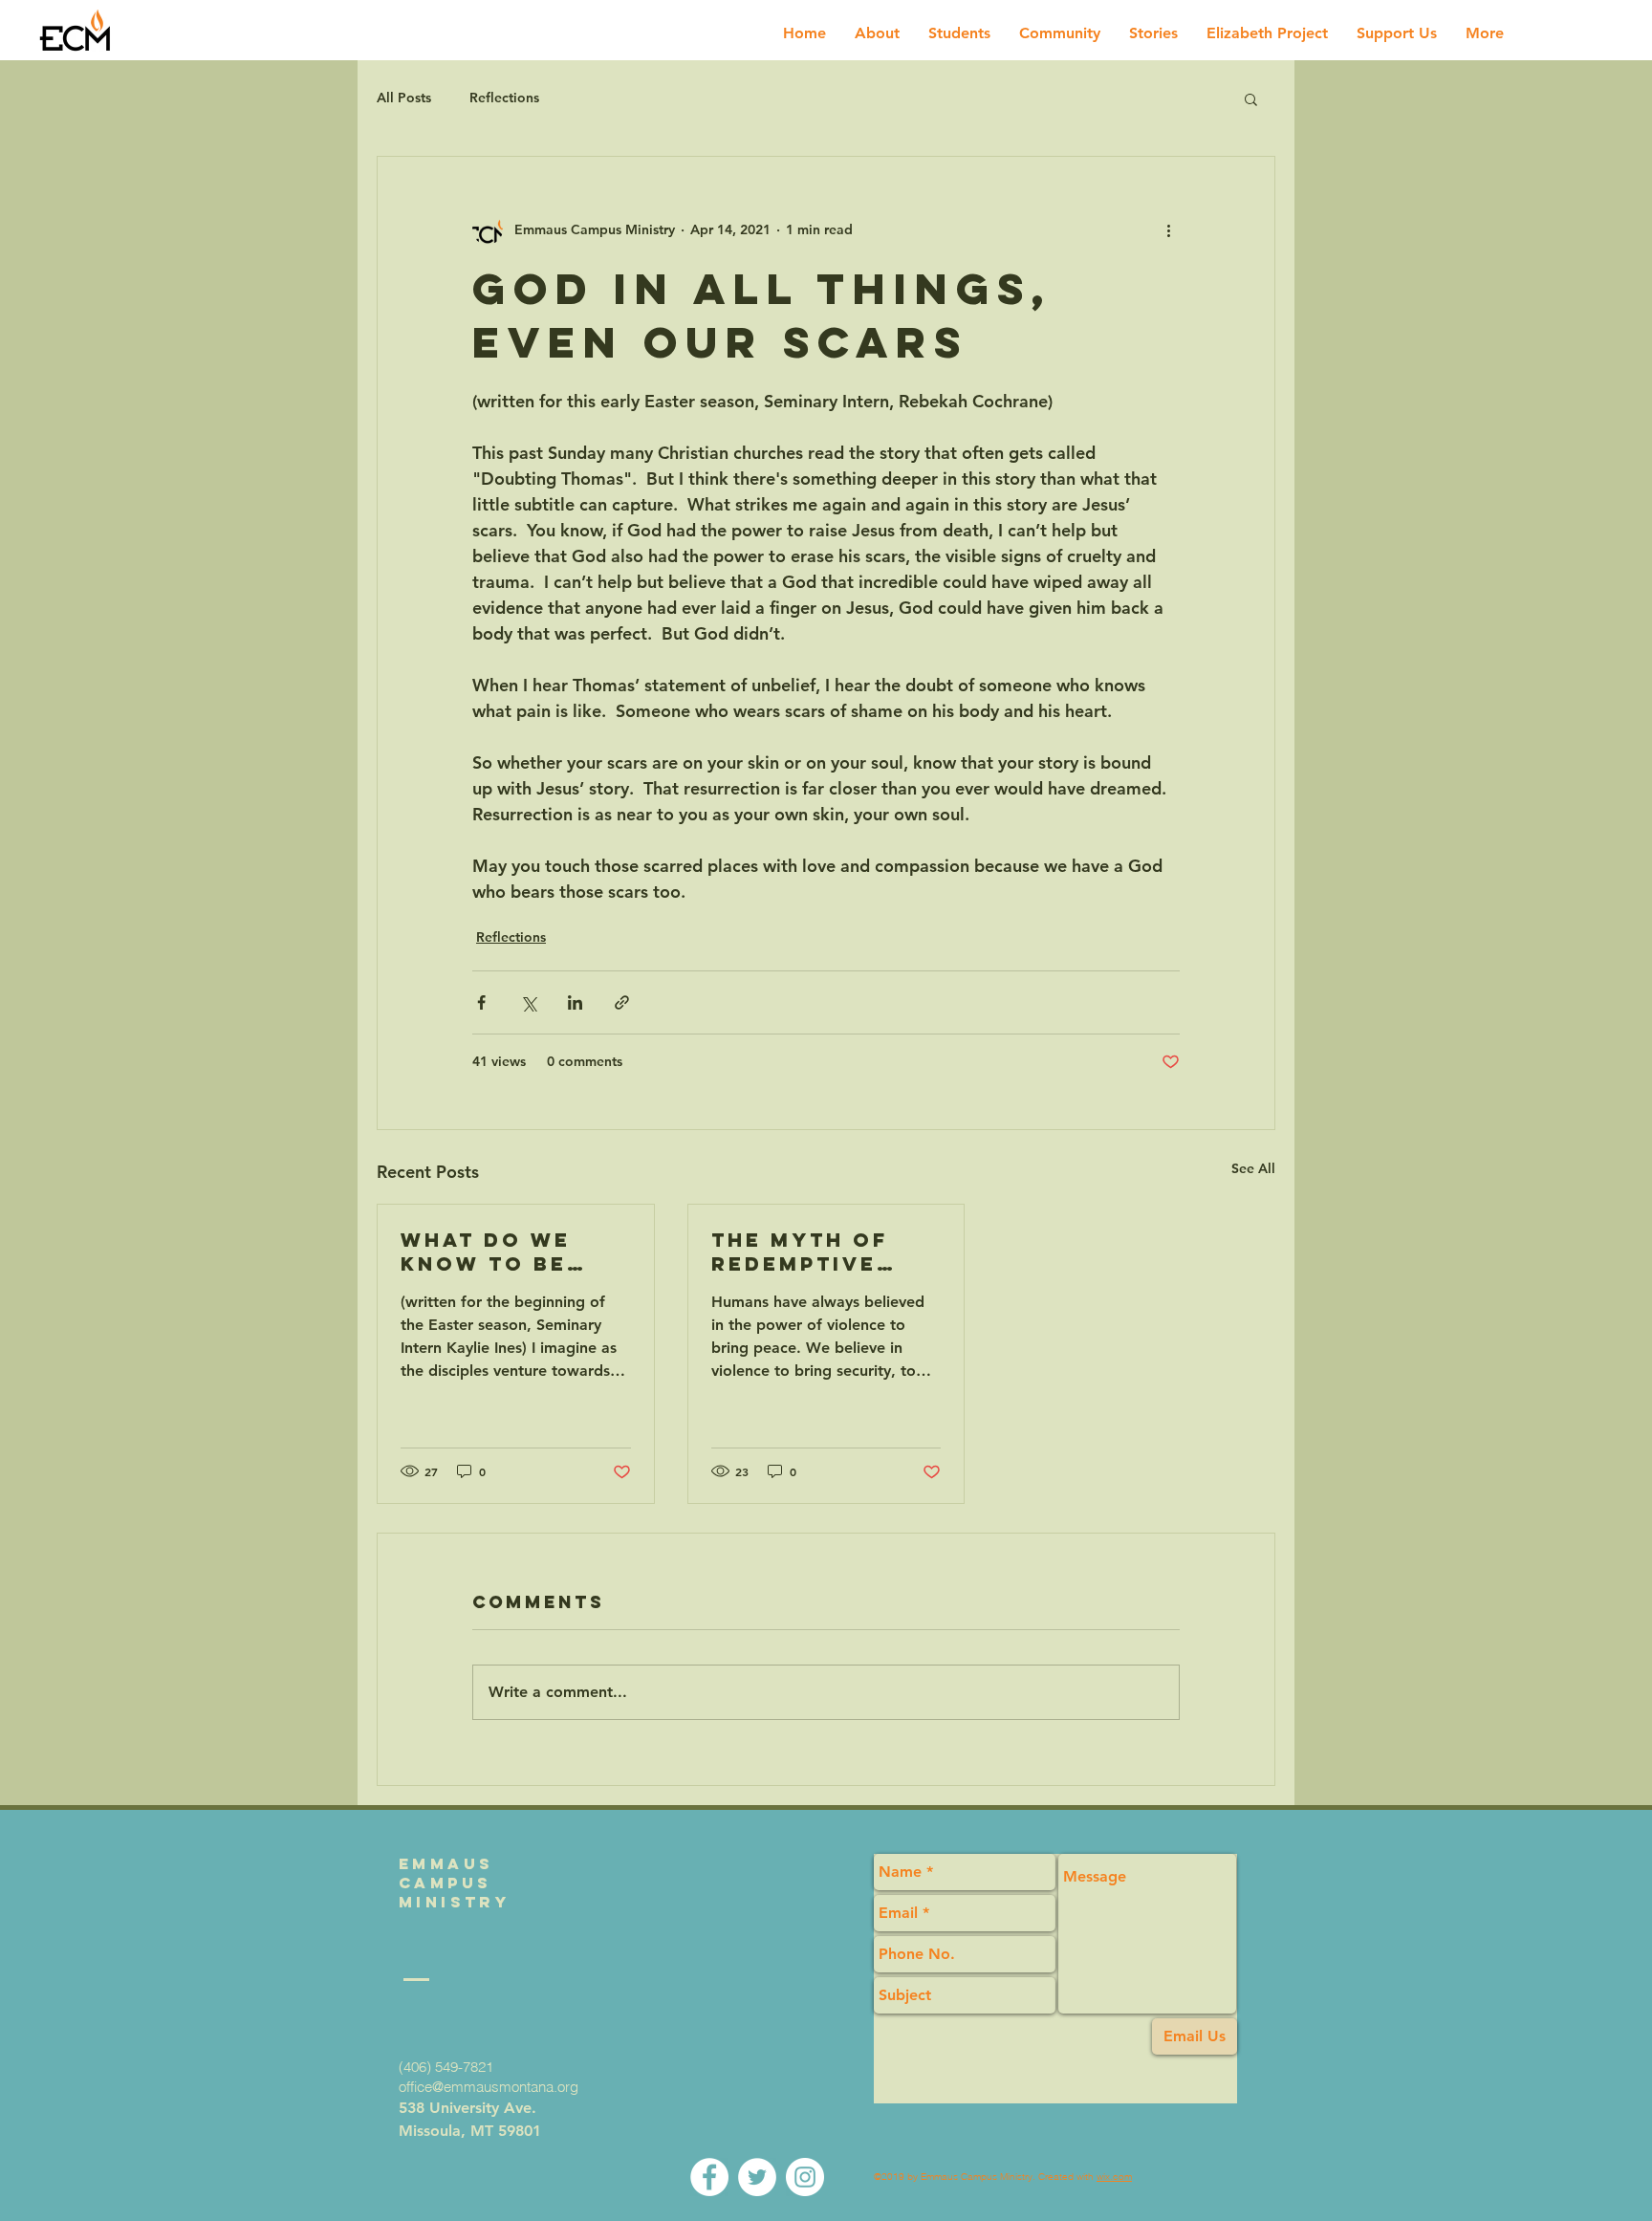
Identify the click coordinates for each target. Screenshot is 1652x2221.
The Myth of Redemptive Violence (800, 1252)
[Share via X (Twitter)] (528, 1002)
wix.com (1114, 2177)
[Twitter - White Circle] (757, 2177)
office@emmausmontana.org (489, 2087)
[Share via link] (622, 1002)
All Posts (404, 98)
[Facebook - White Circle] (709, 2177)
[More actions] (1168, 229)
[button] (1251, 98)
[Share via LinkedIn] (575, 1002)
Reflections (504, 98)
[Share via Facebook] (481, 1002)
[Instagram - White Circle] (805, 2177)
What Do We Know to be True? (486, 1252)
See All (1253, 1168)
